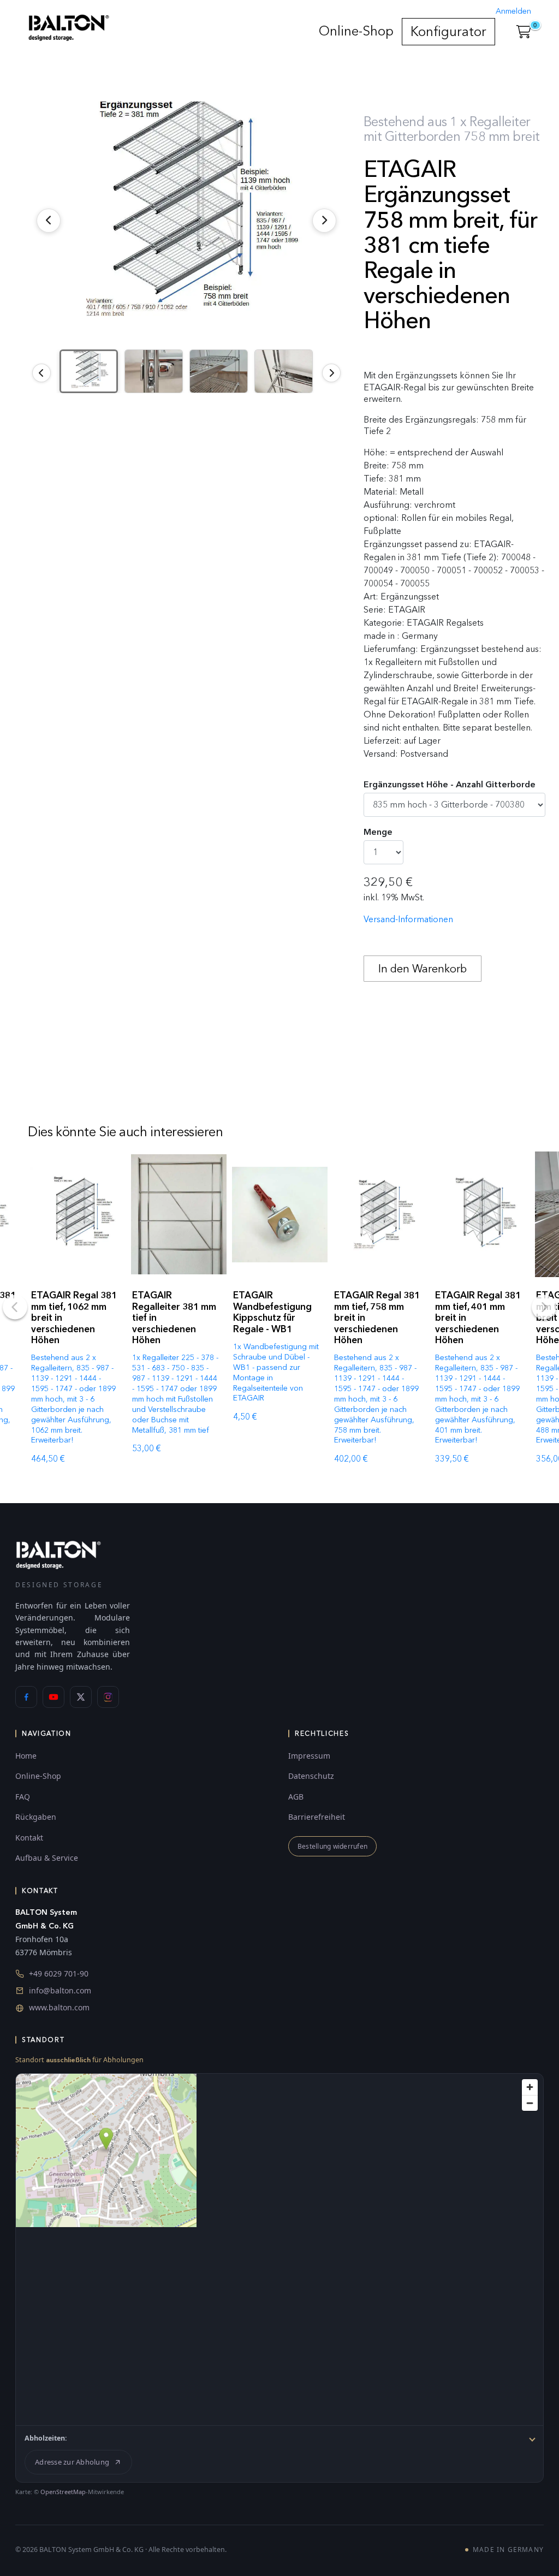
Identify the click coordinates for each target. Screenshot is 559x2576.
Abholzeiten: (46, 2438)
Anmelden (513, 11)
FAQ (23, 1797)
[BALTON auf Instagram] (108, 1697)
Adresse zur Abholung (72, 2462)
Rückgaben (36, 1817)
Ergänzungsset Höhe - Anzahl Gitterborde (450, 784)
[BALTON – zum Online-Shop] (58, 1554)
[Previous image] (41, 373)
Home (26, 1756)
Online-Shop (356, 31)
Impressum (309, 1756)
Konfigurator (448, 31)
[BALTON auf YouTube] (53, 1697)
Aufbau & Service (47, 1858)
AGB (296, 1797)
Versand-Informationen (408, 919)
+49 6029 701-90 (59, 1973)
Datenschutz (311, 1776)
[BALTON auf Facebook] (26, 1697)
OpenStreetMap (63, 2492)
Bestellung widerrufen (332, 1846)
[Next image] (331, 373)
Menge (378, 832)
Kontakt (29, 1838)
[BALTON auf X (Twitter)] (81, 1697)
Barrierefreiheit (317, 1817)
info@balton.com (60, 1990)
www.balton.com (59, 2007)
